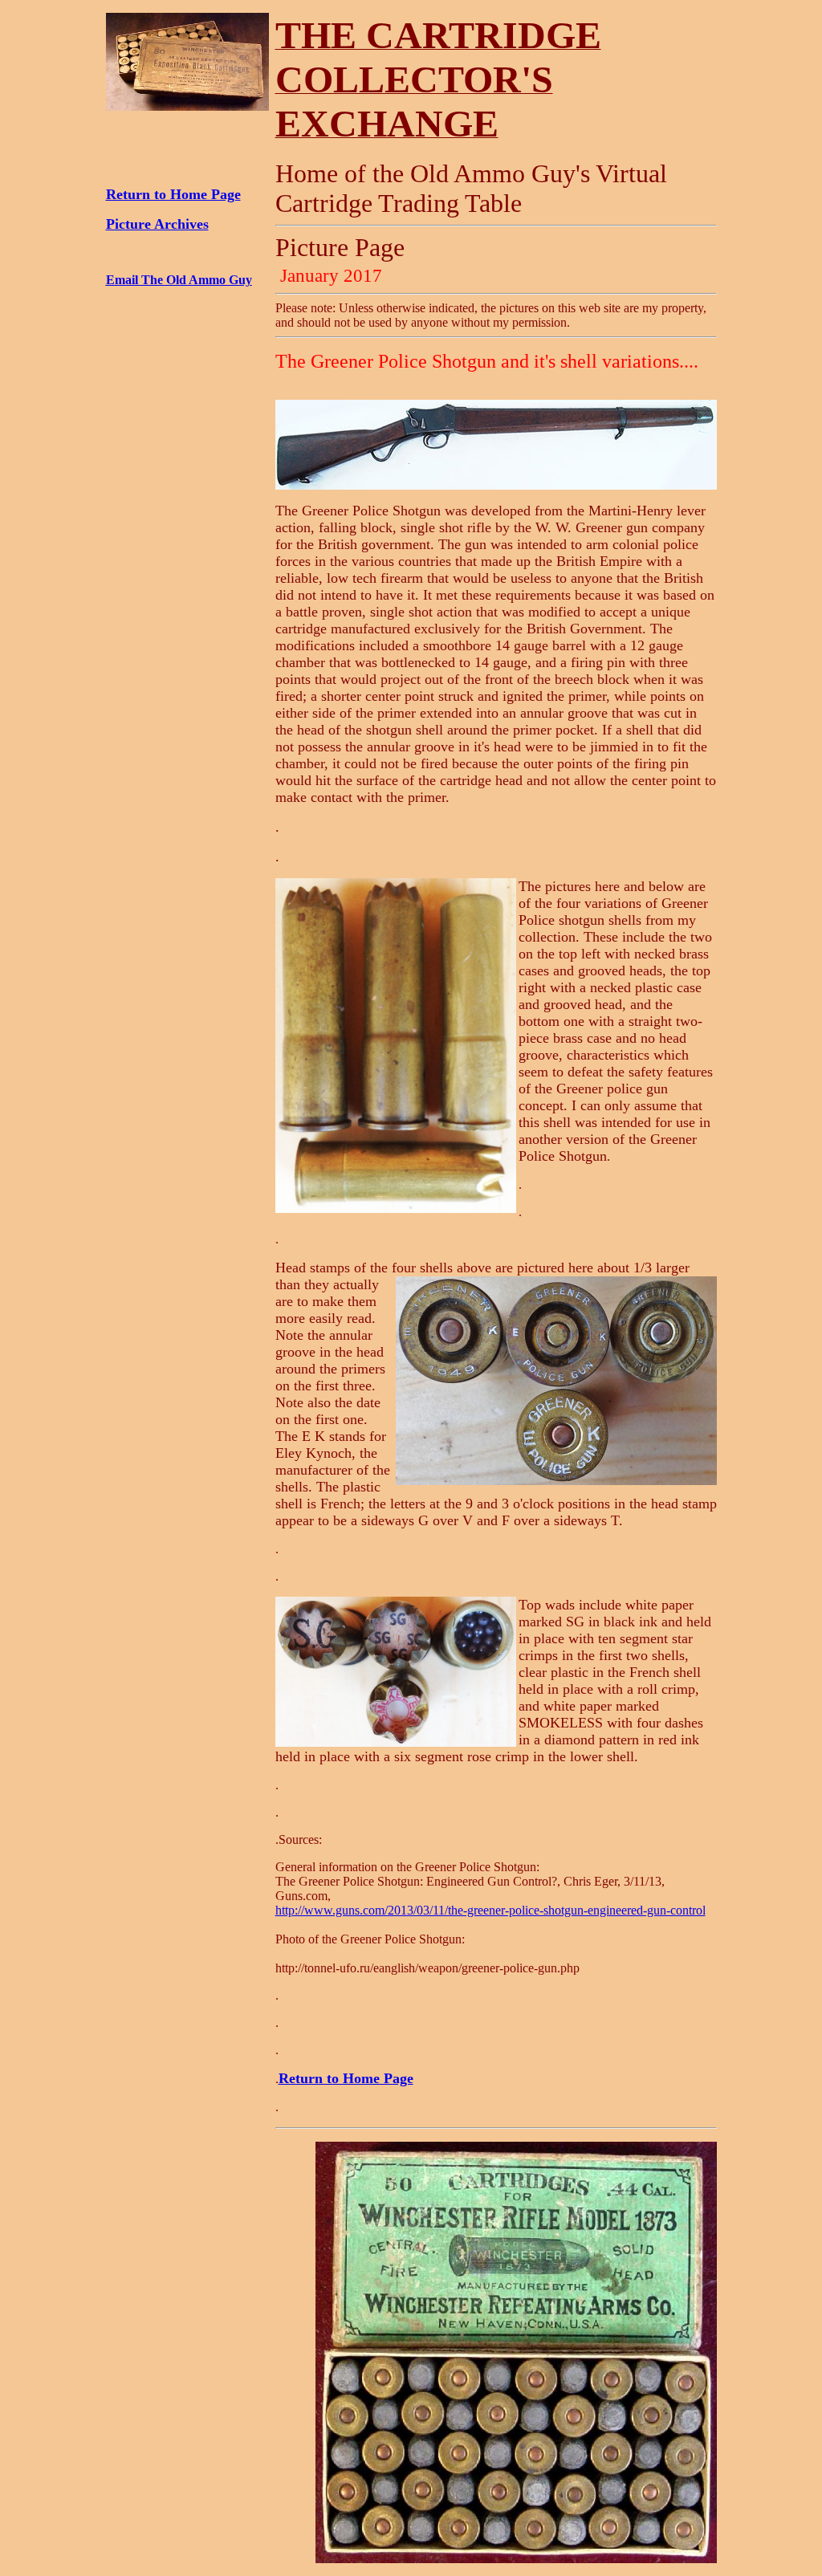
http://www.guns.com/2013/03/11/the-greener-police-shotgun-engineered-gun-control (490, 1910)
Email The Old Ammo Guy (179, 280)
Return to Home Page (173, 194)
